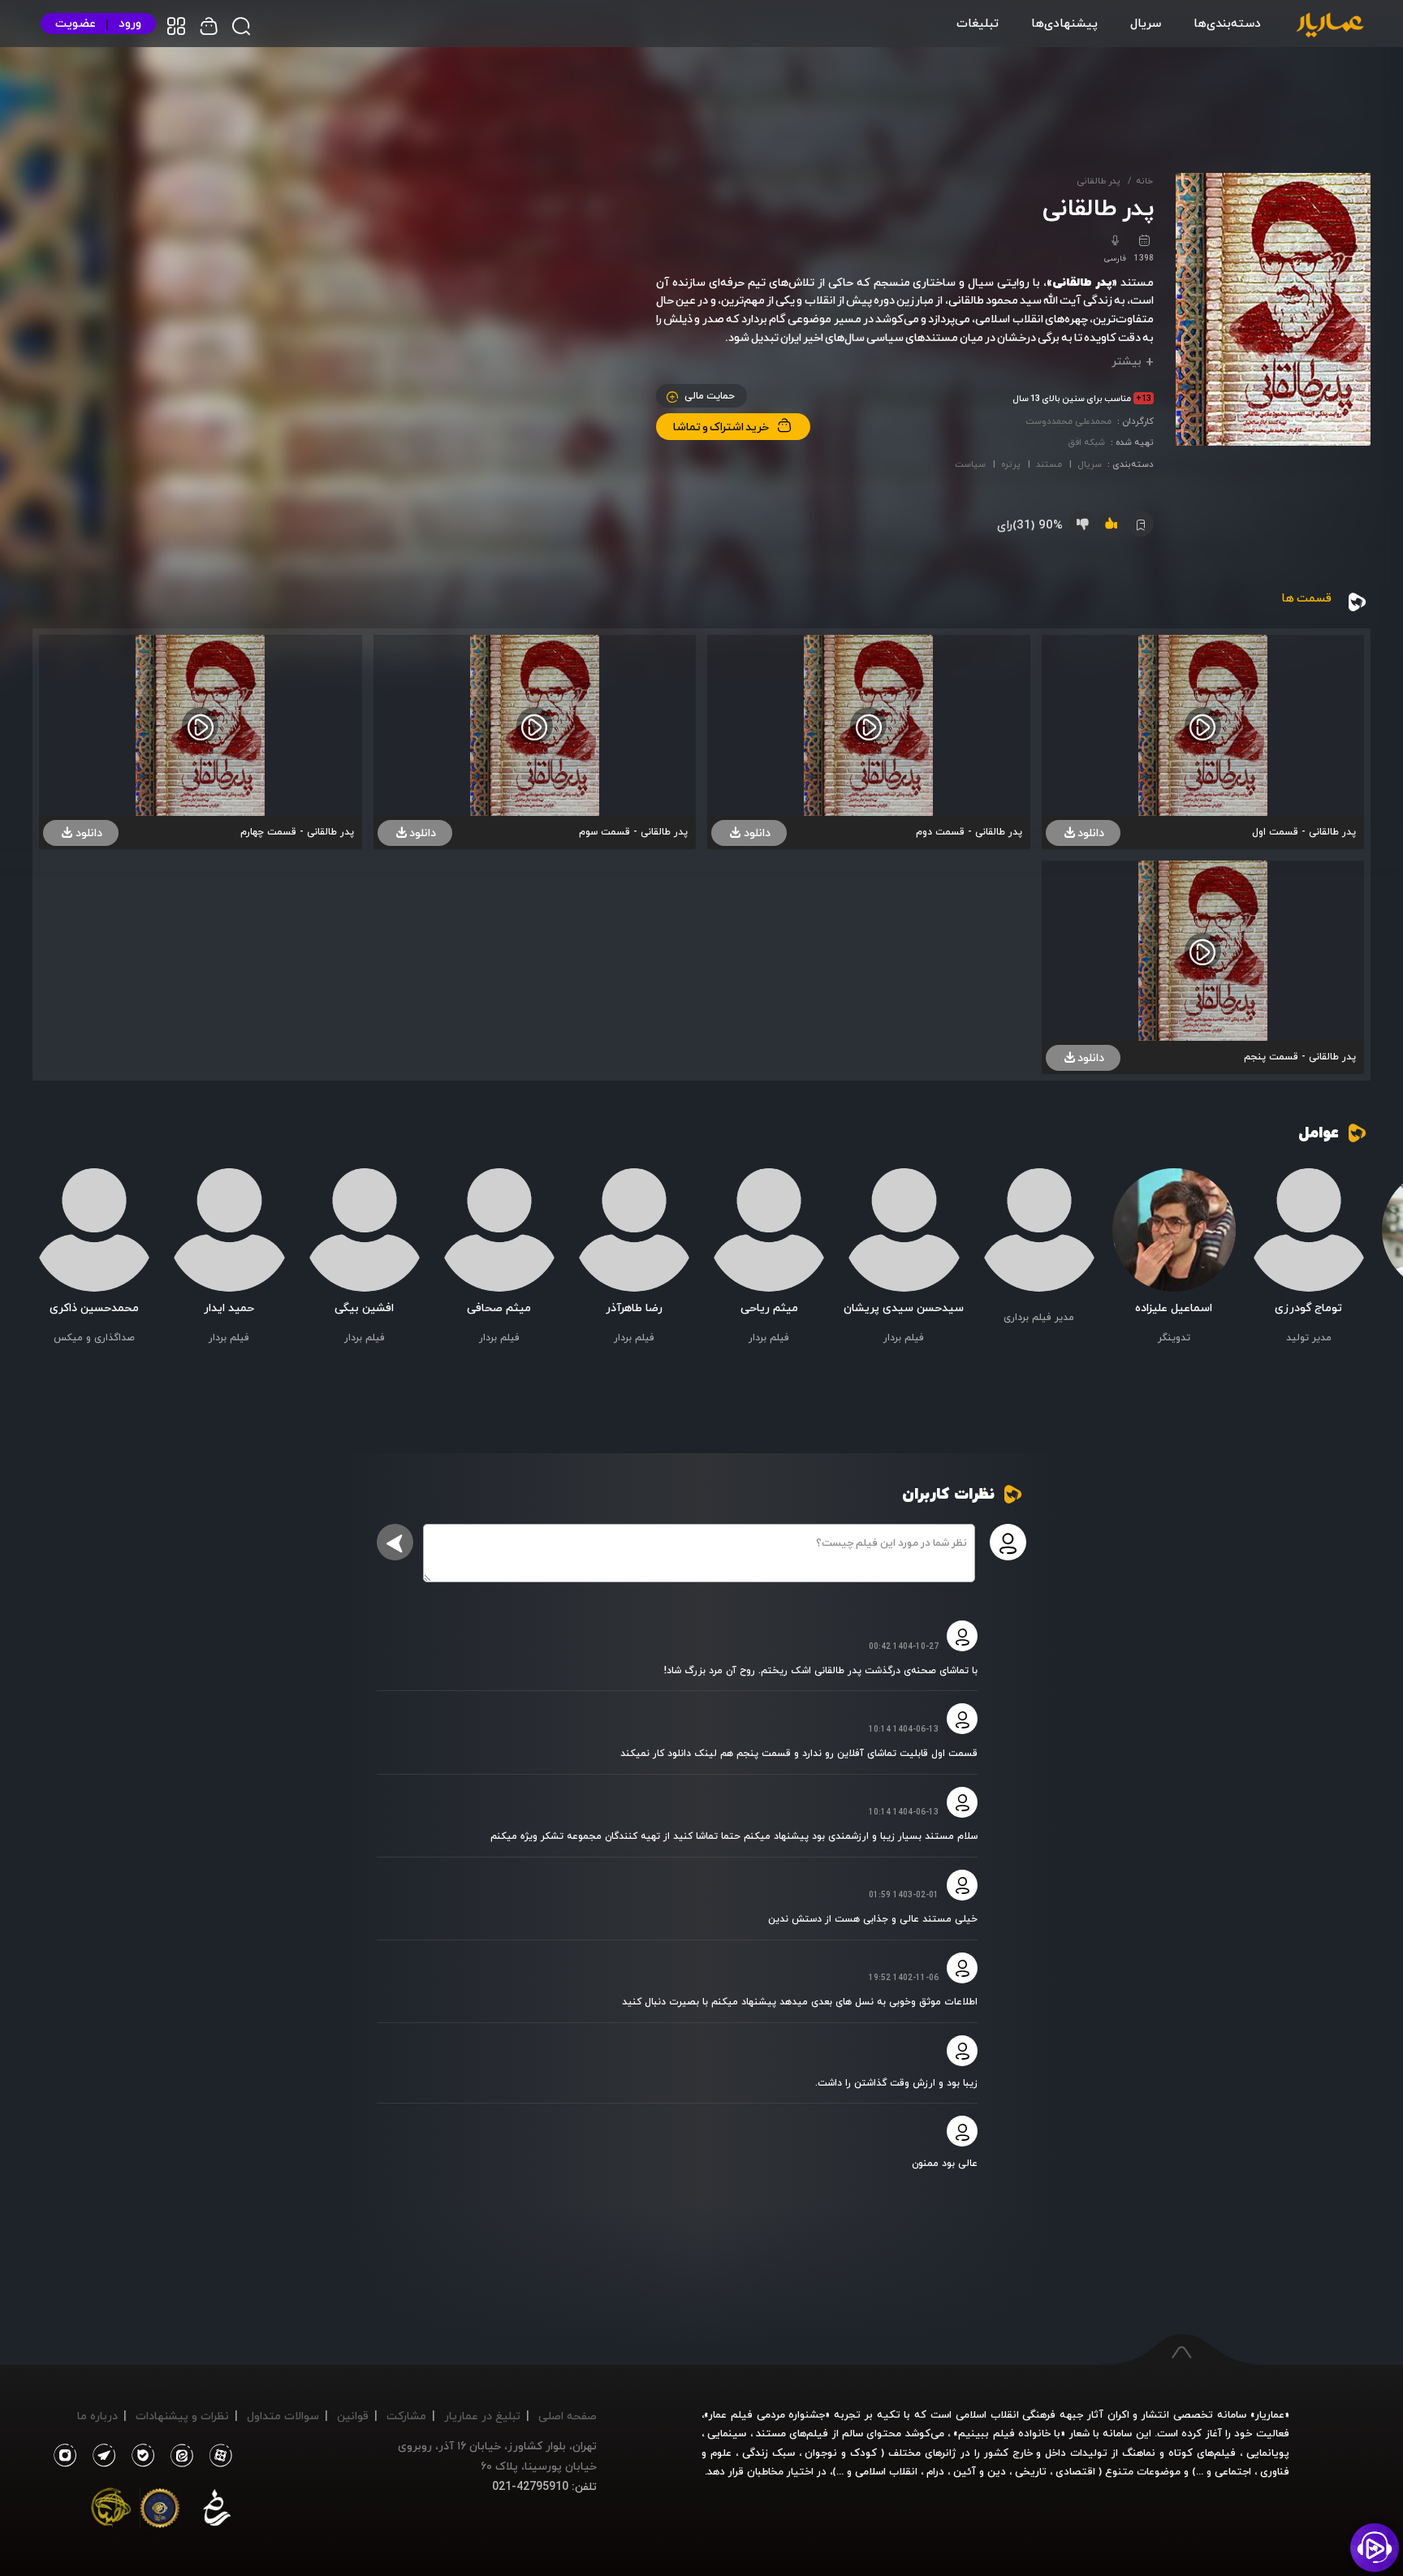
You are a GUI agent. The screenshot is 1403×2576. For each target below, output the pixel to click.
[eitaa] (179, 2456)
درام (935, 2471)
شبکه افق (1086, 442)
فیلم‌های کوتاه (1202, 2453)
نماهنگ (1139, 2453)
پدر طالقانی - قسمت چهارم (297, 832)
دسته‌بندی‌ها (1227, 23)
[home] (1330, 26)
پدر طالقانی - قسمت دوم (969, 832)
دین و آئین (980, 2471)
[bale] (139, 2456)
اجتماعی (1231, 2471)
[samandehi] (217, 2511)
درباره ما (97, 2416)
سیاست (970, 464)
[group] (1309, 1258)
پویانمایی (1268, 2453)
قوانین (353, 2416)
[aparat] (218, 2456)
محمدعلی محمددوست (1068, 421)
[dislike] (1082, 524)
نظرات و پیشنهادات (182, 2416)
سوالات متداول (283, 2416)
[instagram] (65, 2456)
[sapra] (160, 2511)
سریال (1146, 23)
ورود (130, 23)
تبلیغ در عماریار (482, 2416)
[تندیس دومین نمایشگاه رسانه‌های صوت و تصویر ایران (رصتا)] (111, 2511)
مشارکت (406, 2416)
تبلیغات (978, 23)
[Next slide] (53, 1266)
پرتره (1011, 464)
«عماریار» (1270, 2414)
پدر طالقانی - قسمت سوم (633, 832)
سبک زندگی (768, 2453)
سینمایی (727, 2433)
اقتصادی (1075, 2471)
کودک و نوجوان (841, 2453)
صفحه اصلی (568, 2416)
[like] (1112, 524)
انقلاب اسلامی (885, 2471)
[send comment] (395, 1542)
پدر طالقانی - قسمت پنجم (1300, 1057)
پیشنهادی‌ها (1064, 23)
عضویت (76, 23)
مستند (1049, 464)
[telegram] (100, 2456)
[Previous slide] (1350, 1266)
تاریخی (1031, 2471)
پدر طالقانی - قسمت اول (1304, 832)
